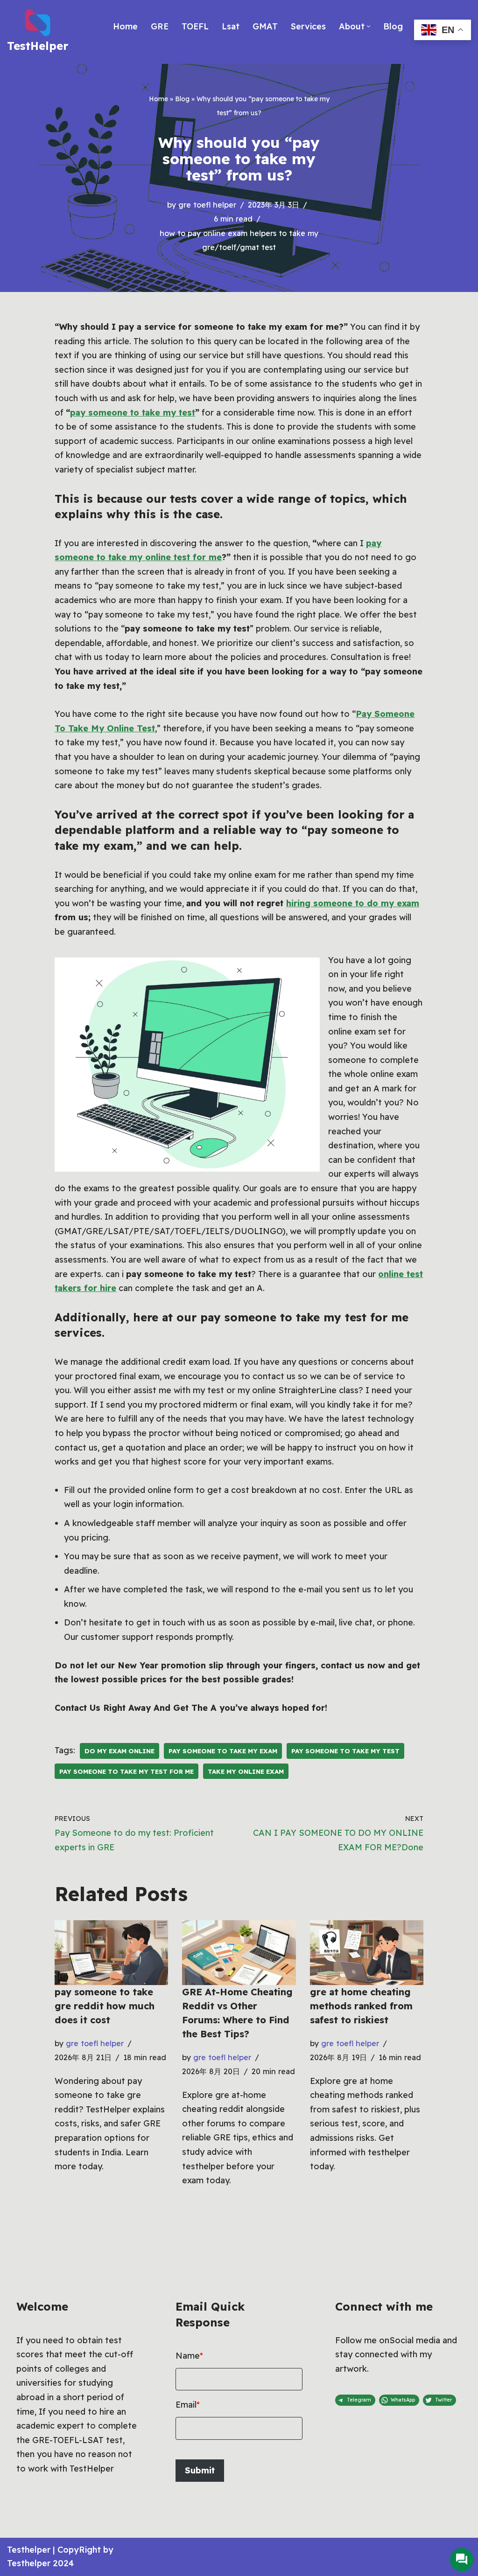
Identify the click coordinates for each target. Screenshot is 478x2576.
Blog (393, 26)
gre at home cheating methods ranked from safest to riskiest (361, 2006)
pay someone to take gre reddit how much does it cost (105, 2006)
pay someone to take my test (133, 413)
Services (308, 26)
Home (125, 26)
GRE (160, 26)
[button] (369, 26)
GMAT (265, 26)
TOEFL (195, 26)
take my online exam (246, 1771)
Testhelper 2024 (40, 2563)
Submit (200, 2470)
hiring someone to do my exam (353, 903)
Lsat (231, 26)
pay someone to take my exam (223, 1751)
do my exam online (119, 1751)
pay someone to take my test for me (127, 1771)
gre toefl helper (207, 205)
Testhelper (29, 2550)
